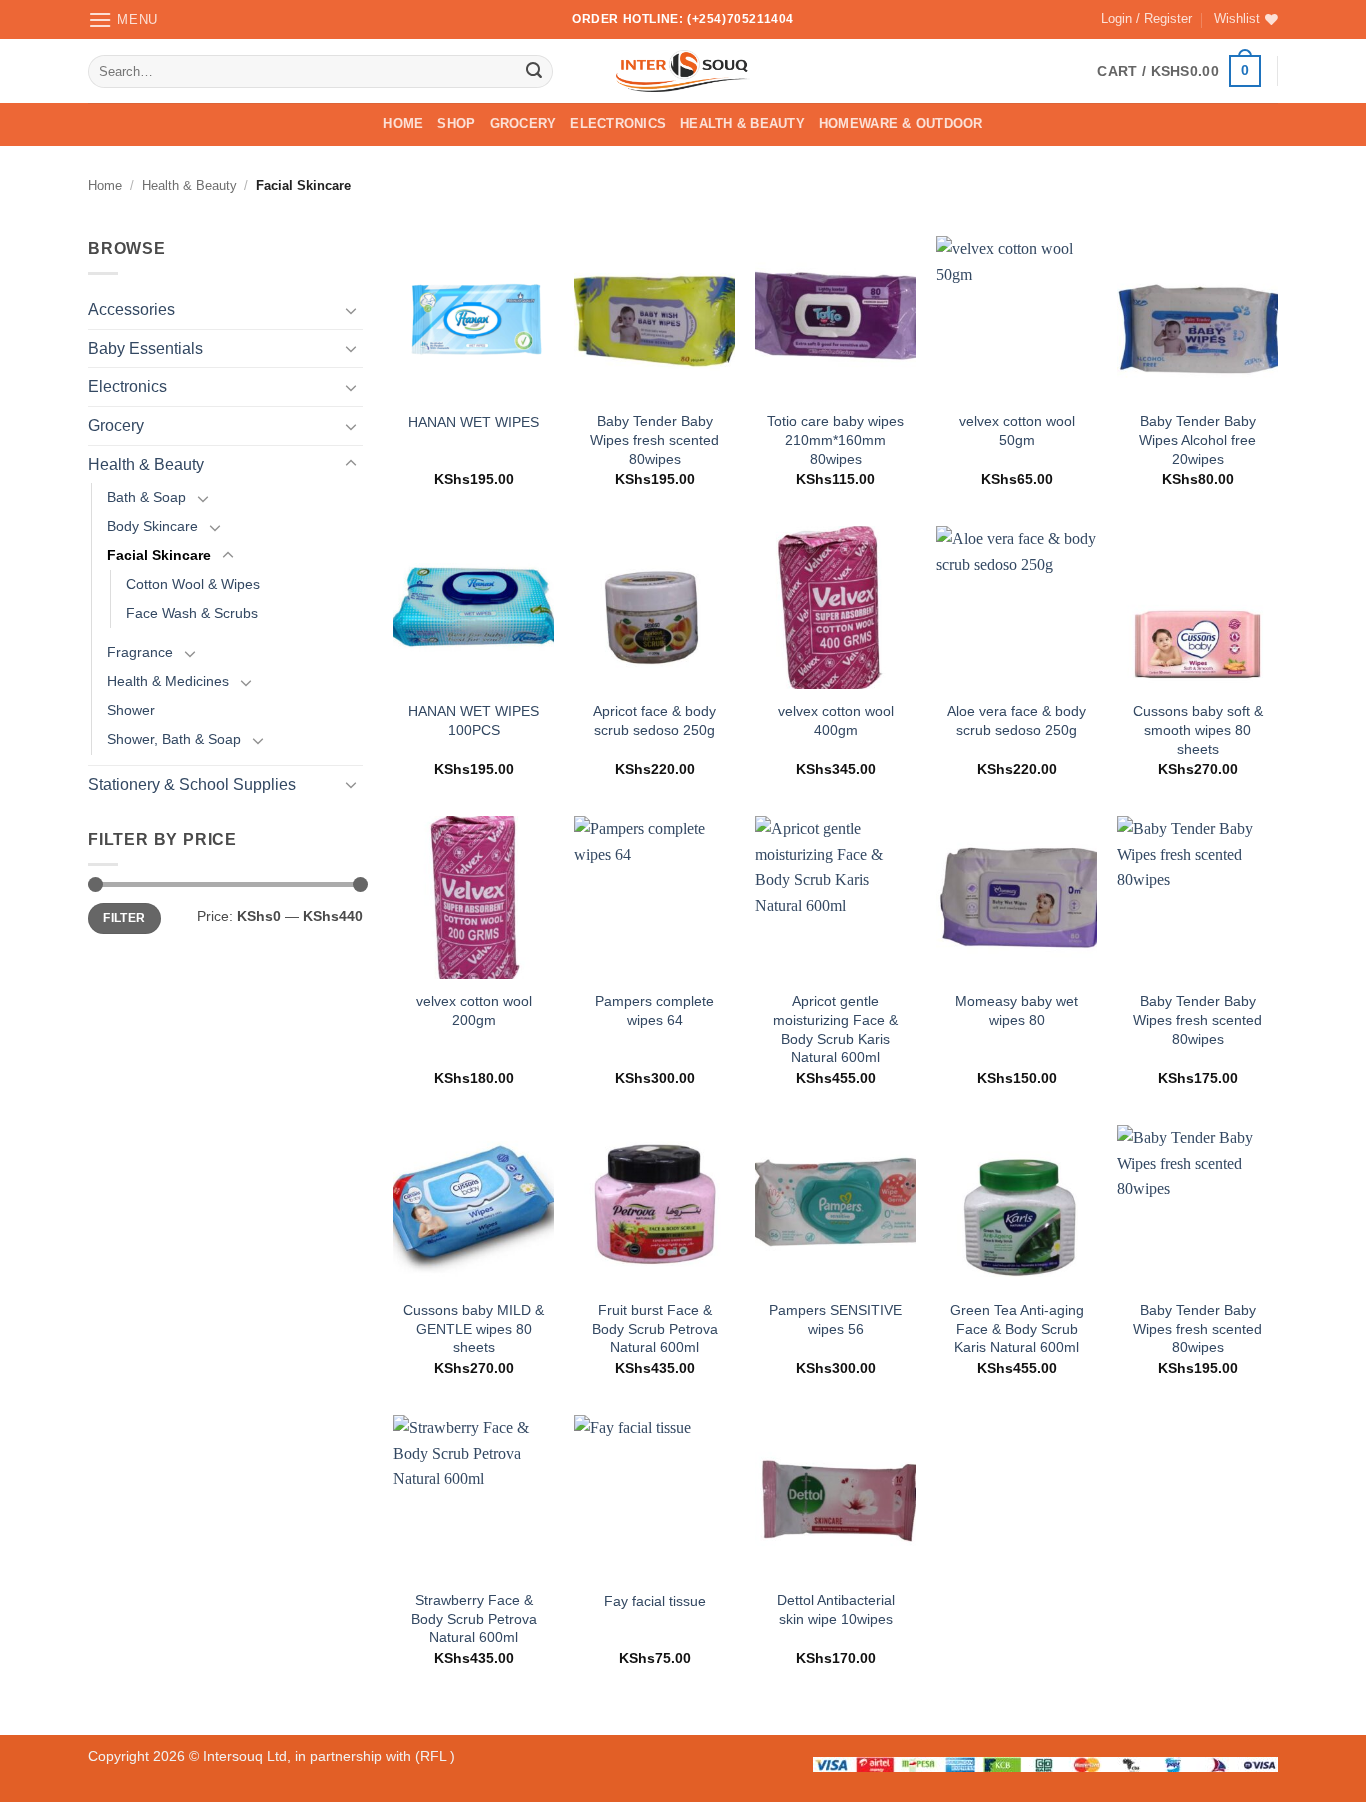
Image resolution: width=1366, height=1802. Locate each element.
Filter (124, 918)
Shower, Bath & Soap (174, 740)
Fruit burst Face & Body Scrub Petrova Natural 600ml (655, 1328)
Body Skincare (152, 526)
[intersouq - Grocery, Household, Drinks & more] (683, 71)
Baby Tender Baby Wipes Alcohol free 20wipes (1197, 439)
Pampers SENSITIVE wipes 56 (835, 1319)
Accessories (131, 309)
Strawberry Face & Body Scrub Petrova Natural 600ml (474, 1618)
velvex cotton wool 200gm (474, 1010)
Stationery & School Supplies (192, 784)
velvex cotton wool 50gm (1017, 430)
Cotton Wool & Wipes (193, 584)
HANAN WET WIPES (473, 422)
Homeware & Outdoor (901, 123)
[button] (123, 19)
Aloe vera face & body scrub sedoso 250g (1016, 720)
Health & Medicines (168, 682)
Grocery (523, 123)
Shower (131, 711)
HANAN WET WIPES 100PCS (473, 720)
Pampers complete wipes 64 (654, 1010)
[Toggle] (351, 310)
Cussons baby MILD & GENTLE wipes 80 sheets (473, 1328)
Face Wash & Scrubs (192, 613)
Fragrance (140, 653)
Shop (456, 123)
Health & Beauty (742, 123)
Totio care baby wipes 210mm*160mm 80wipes (835, 439)
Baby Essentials (145, 348)
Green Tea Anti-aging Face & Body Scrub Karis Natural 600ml (1017, 1328)
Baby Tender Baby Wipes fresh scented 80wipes (654, 439)
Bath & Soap (146, 497)
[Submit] (534, 71)
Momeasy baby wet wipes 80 (1016, 1010)
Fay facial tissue (655, 1601)
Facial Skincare (159, 555)
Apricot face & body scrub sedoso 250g (654, 720)
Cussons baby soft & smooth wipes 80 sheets (1198, 729)
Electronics (618, 123)
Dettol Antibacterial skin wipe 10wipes (836, 1609)
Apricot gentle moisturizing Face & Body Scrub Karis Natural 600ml (835, 1029)
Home (403, 123)
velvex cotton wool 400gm (836, 720)
